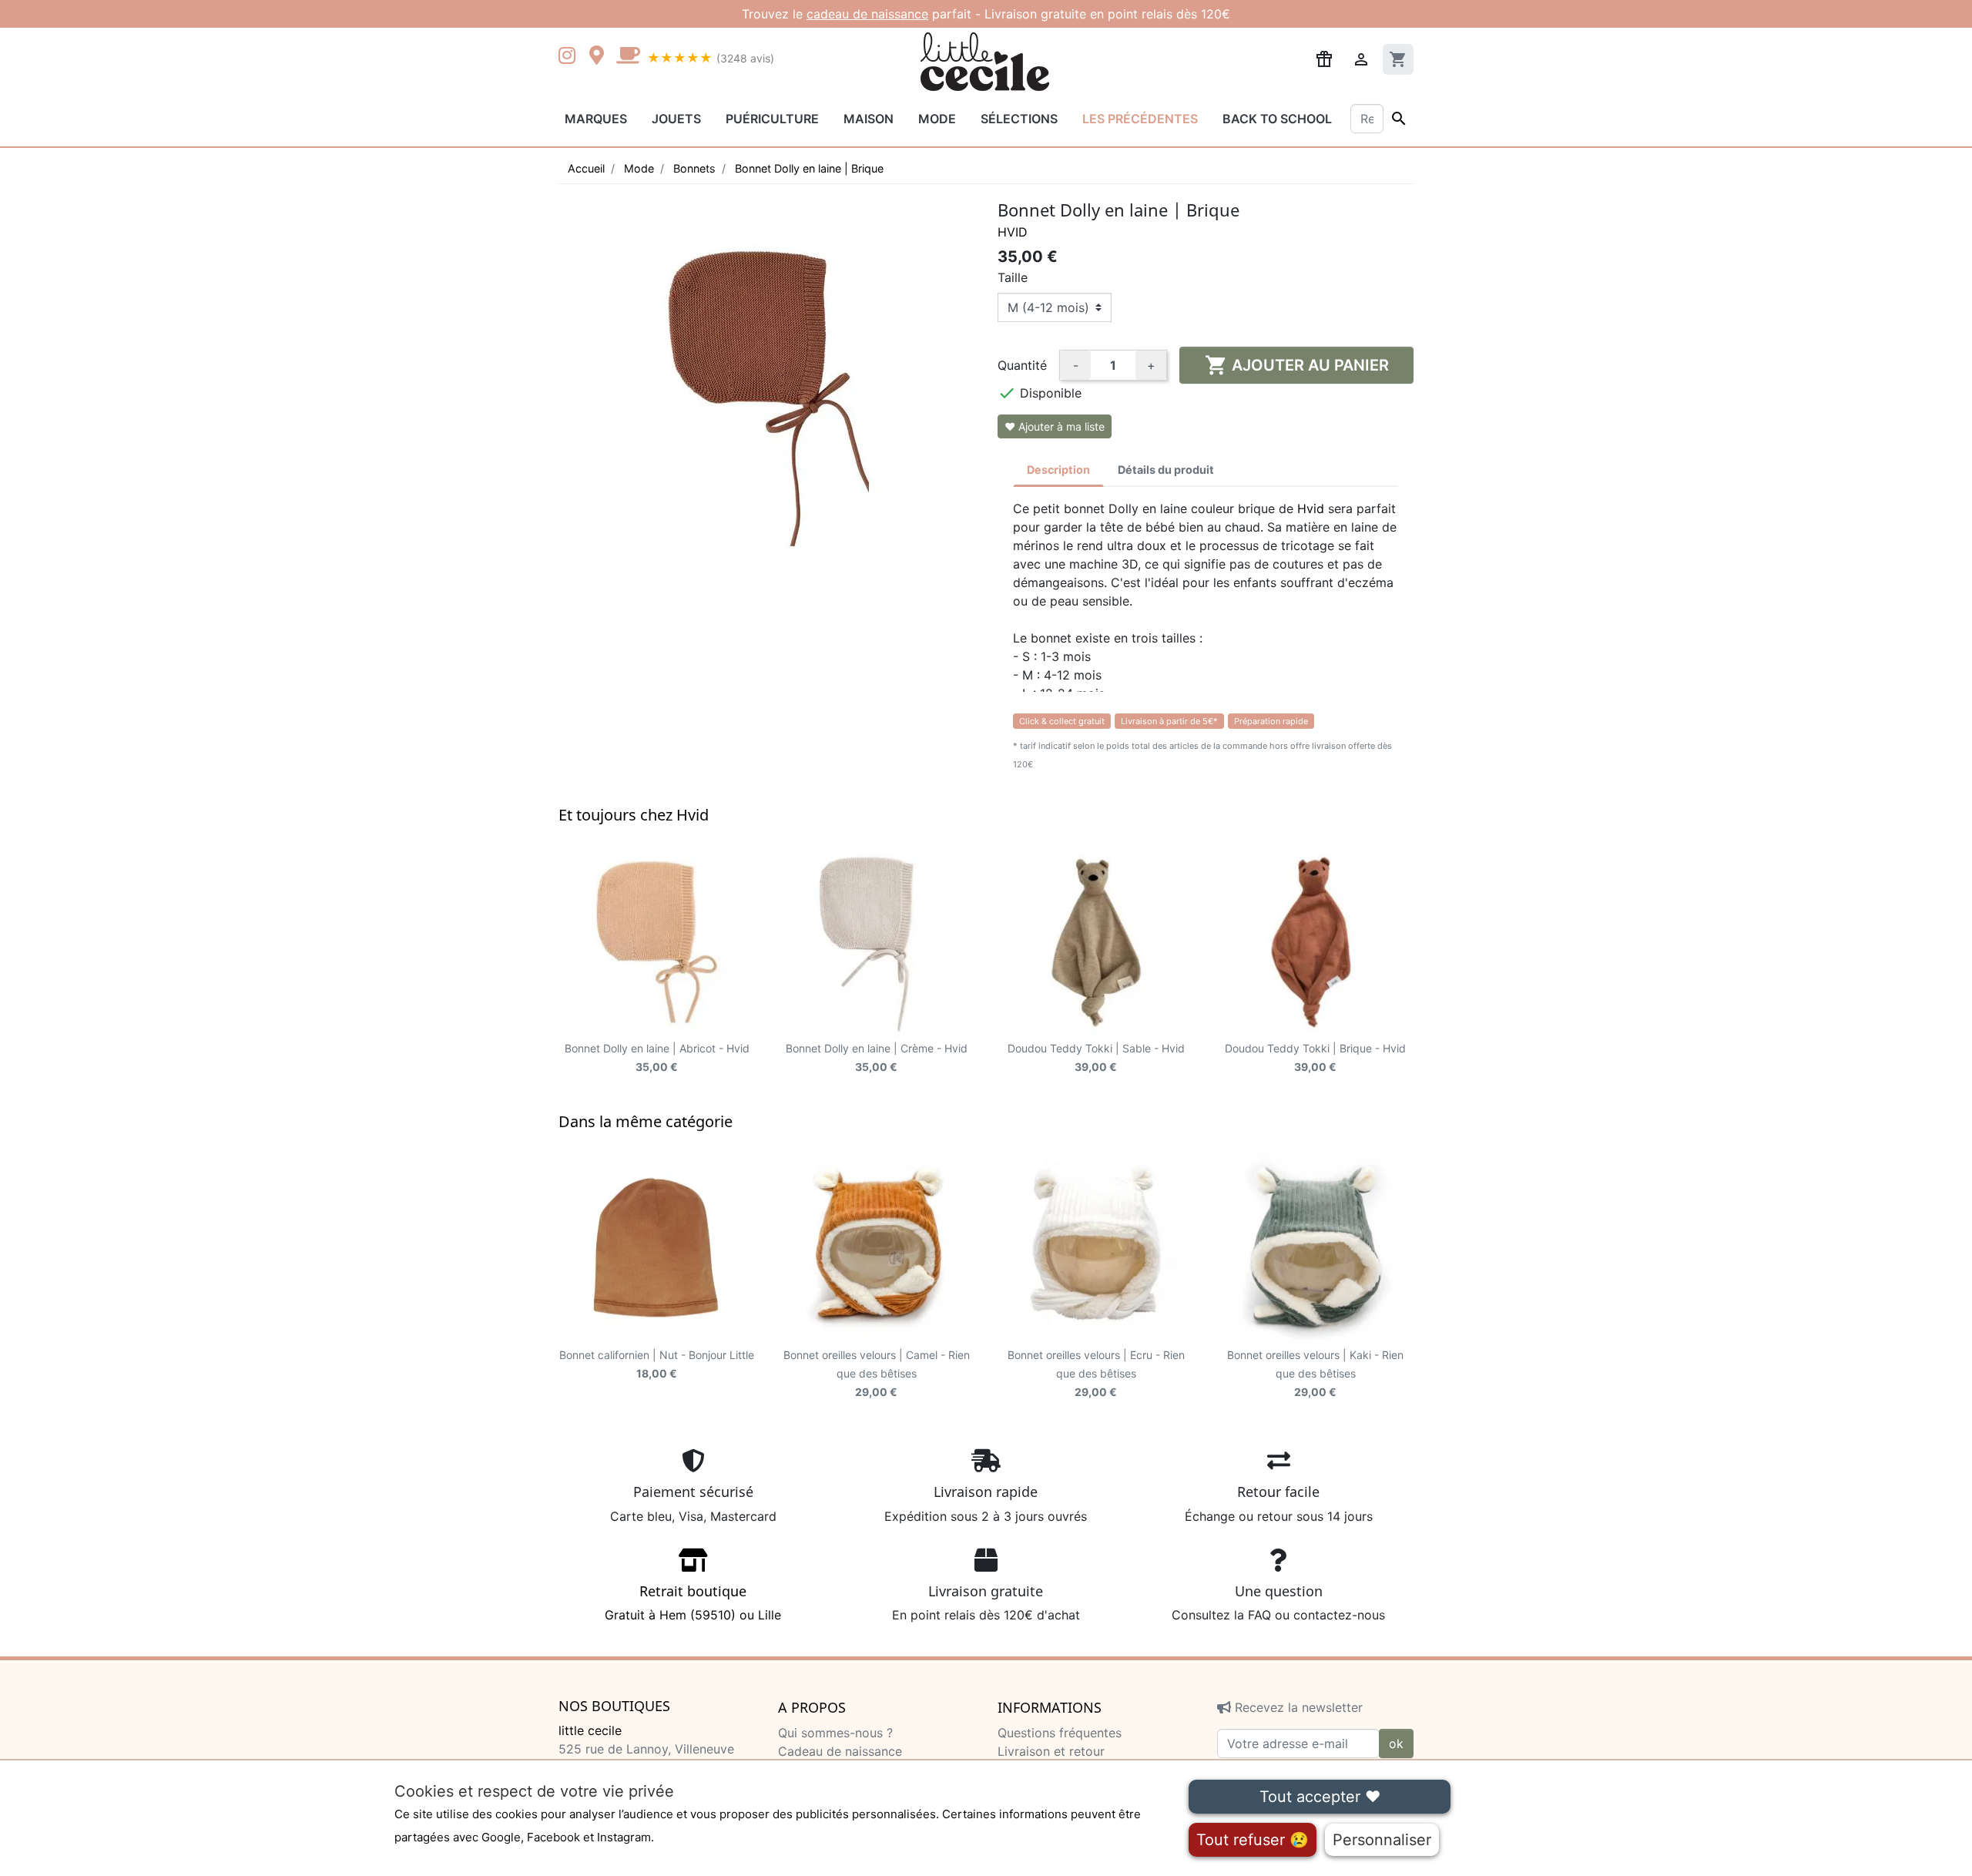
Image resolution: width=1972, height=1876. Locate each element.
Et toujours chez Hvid (634, 815)
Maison (869, 119)
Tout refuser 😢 (1253, 1840)
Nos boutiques (614, 1707)
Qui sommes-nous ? (835, 1733)
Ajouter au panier (1297, 365)
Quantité (1022, 365)
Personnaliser (1382, 1840)
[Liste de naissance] (1324, 58)
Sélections (1019, 119)
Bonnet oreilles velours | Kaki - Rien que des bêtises (1315, 1373)
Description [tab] (1058, 470)
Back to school (1277, 119)
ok (1396, 1743)
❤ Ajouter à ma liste (1055, 426)
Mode (937, 119)
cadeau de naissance (867, 14)
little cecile (590, 1730)
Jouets (676, 119)
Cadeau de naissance (840, 1751)
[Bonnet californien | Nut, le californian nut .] (657, 1247)
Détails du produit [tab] (1166, 470)
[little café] (628, 57)
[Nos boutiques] (601, 57)
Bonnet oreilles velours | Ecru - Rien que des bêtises (1096, 1373)
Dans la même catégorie (646, 1121)
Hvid (1013, 232)
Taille (1013, 277)
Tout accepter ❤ (1320, 1797)
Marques (596, 119)
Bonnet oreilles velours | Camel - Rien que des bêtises (877, 1373)
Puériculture (772, 119)
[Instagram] (570, 57)
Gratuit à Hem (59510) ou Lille (693, 1602)
